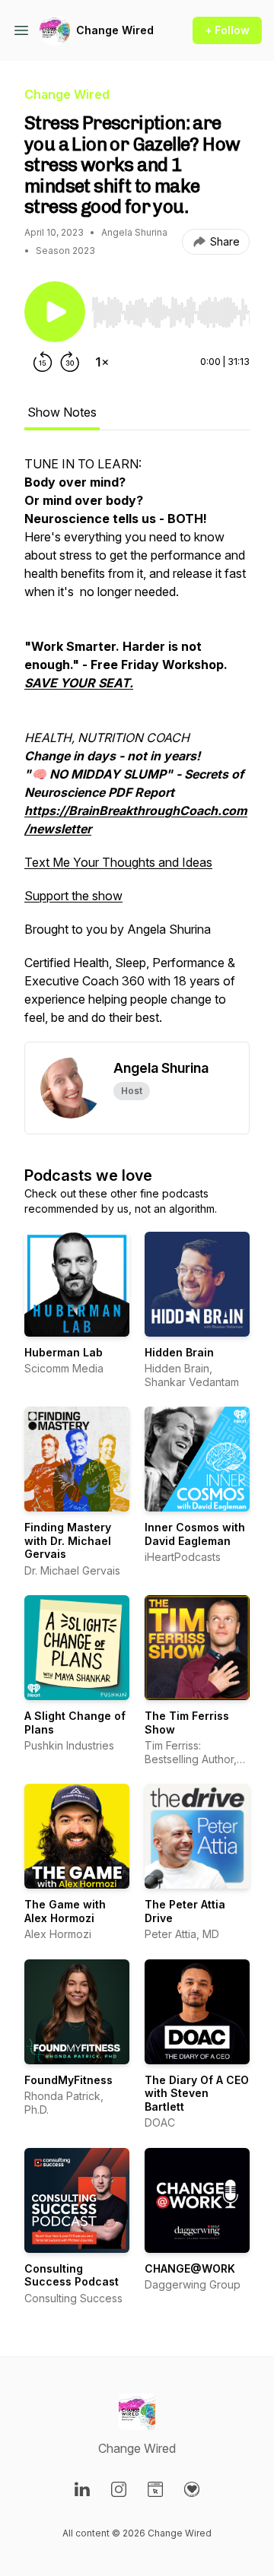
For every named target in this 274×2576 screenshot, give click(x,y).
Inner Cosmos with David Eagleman (195, 1534)
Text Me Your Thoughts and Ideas (118, 862)
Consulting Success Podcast (72, 2275)
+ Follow (227, 30)
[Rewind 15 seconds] (43, 362)
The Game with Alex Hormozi (65, 1911)
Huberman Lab (64, 1352)
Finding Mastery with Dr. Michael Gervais (68, 1540)
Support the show (73, 896)
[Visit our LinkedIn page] (82, 2489)
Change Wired (115, 30)
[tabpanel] (137, 748)
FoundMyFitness (68, 2080)
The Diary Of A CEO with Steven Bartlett (197, 2093)
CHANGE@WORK (190, 2268)
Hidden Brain (179, 1352)
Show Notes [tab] (62, 412)
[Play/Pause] (55, 312)
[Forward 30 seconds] (70, 362)
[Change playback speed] (102, 362)
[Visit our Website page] (155, 2489)
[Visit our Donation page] (192, 2489)
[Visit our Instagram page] (119, 2489)
